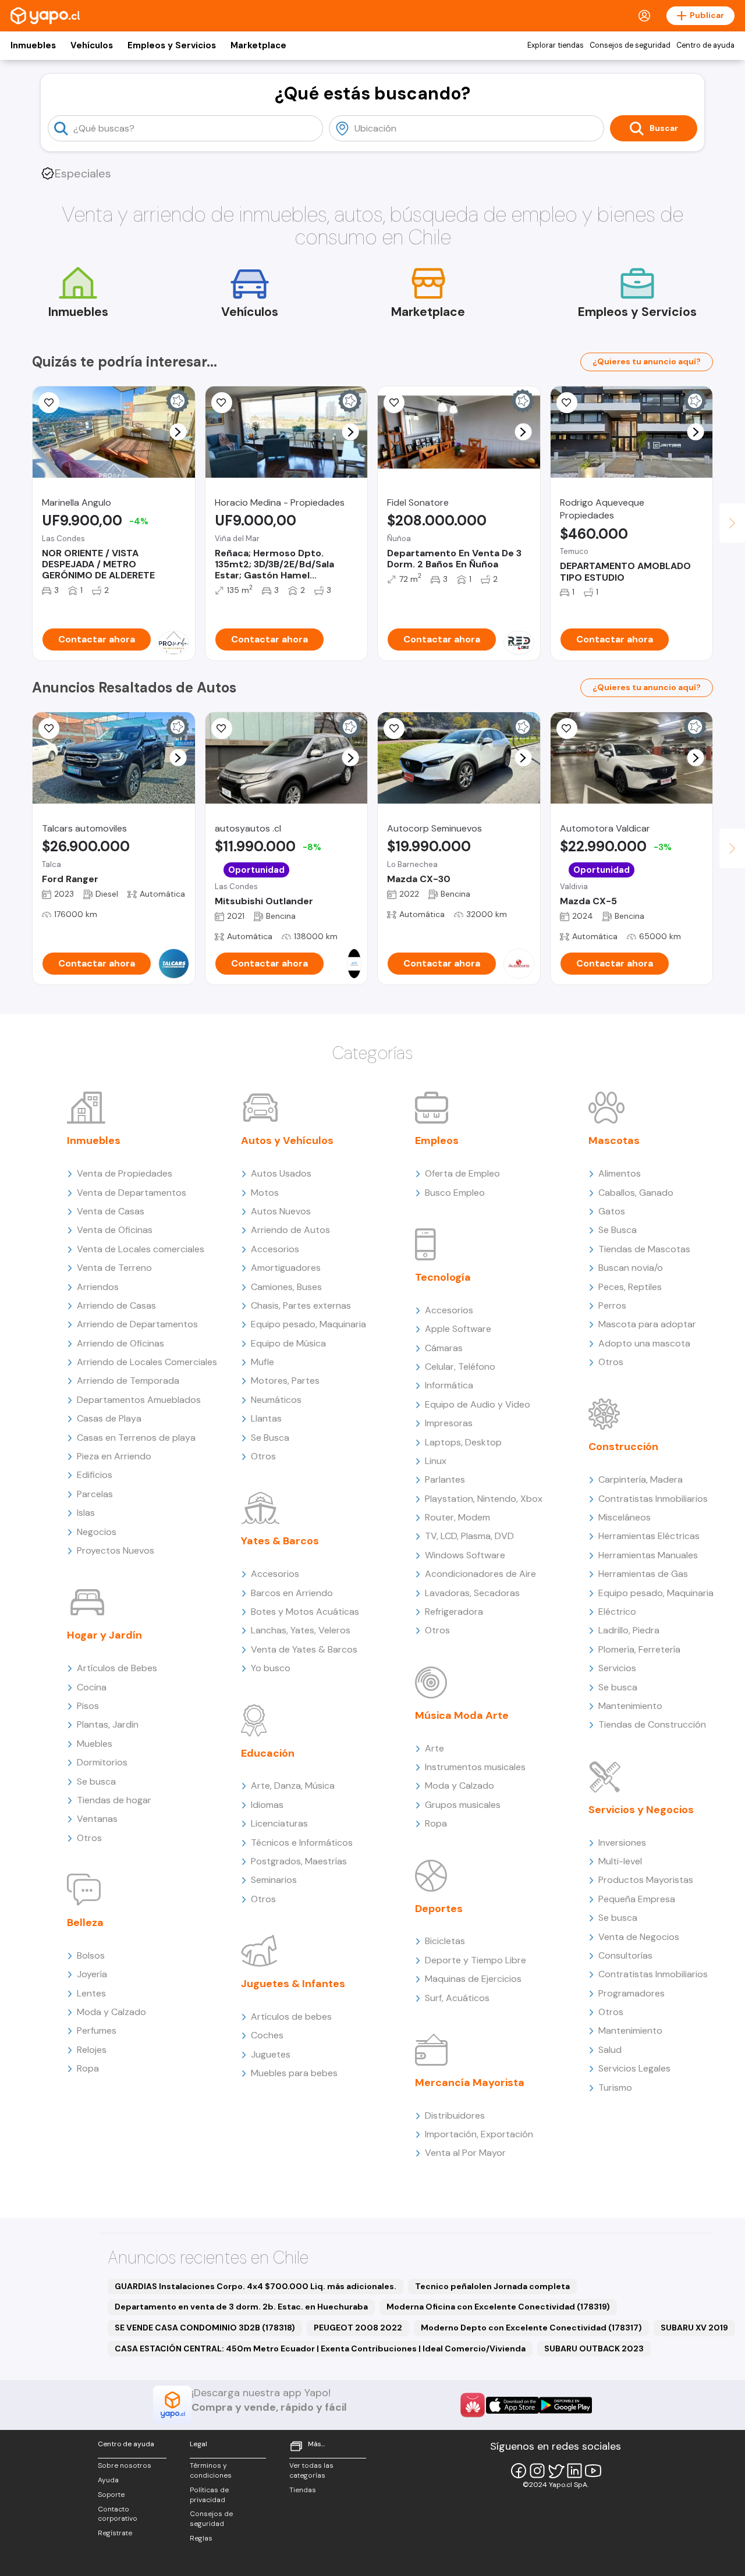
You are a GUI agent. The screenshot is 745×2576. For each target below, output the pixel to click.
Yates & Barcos (280, 1541)
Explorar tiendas (556, 45)
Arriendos (98, 1287)
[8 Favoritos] (394, 403)
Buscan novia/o (631, 1268)
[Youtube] (593, 2471)
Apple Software (458, 1329)
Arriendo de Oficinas (120, 1343)
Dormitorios (102, 1762)
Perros (612, 1305)
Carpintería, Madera (641, 1479)
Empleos (437, 1140)
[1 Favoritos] (567, 729)
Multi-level (620, 1861)
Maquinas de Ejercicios (473, 1979)
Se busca (96, 1781)
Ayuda (108, 2480)
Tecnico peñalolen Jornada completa (492, 2286)
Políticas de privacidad (209, 2495)
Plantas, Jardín (108, 1724)
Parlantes (445, 1479)
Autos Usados (281, 1173)
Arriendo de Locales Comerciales (147, 1362)
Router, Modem (457, 1517)
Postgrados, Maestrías (299, 1861)
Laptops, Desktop (463, 1442)
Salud (610, 2050)
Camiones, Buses (286, 1287)
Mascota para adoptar (647, 1324)
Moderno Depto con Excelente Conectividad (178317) (531, 2328)
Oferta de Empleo (462, 1173)
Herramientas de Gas (643, 1574)
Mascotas (614, 1140)
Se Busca (270, 1438)
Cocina (92, 1687)
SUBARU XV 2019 (694, 2328)
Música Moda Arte (462, 1715)
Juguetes (271, 2054)
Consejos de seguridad (630, 45)
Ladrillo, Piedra (629, 1630)
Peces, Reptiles (630, 1287)
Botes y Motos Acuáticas (305, 1612)
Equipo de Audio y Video (478, 1404)
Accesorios (275, 1249)
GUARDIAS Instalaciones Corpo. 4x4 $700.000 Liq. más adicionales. (256, 2286)
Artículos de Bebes (117, 1668)
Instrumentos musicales (475, 1767)
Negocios (97, 1532)
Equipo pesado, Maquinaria (308, 1324)
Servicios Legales (634, 2068)
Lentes (91, 1993)
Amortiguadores (286, 1268)
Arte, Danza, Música (293, 1786)
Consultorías (625, 1955)
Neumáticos (276, 1400)
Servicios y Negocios (641, 1810)
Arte (434, 1748)
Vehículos (92, 45)
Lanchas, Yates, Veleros (301, 1630)
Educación (268, 1753)
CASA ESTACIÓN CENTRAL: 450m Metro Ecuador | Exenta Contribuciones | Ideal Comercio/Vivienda (320, 2348)
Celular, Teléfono (460, 1367)
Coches (267, 2035)
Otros (89, 1838)
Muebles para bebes (294, 2073)
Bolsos (91, 1955)
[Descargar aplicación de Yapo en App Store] (512, 2405)
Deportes (439, 1909)
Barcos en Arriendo (292, 1593)
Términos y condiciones (211, 2470)
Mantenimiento (630, 1706)
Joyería (92, 1974)
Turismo (615, 2088)
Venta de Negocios (639, 1937)
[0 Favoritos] (49, 403)
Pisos (88, 1706)
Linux (436, 1461)
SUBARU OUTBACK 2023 (594, 2348)
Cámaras (444, 1348)
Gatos (612, 1211)
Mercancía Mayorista (470, 2083)
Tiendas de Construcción (652, 1724)
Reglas (201, 2538)
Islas (86, 1513)
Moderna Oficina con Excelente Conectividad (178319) (498, 2307)
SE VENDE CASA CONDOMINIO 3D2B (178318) (205, 2328)
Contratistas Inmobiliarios (653, 1499)
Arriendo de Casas (116, 1305)
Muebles (95, 1744)
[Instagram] (537, 2471)
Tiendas (303, 2490)
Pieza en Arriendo (114, 1456)
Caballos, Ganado (636, 1193)
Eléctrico (617, 1612)
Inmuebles (33, 45)
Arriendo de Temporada (128, 1381)
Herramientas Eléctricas (649, 1536)
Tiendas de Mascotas (644, 1249)
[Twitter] (556, 2471)
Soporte (111, 2495)
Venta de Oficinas (115, 1230)
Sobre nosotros (125, 2465)
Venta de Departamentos (132, 1193)
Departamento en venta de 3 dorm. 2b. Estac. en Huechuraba (241, 2307)
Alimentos (620, 1173)
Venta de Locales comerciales (141, 1249)
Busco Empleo (455, 1193)
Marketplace (258, 45)
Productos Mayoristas (646, 1880)
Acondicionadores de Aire (480, 1574)
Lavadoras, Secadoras (472, 1593)
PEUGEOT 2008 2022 (358, 2328)
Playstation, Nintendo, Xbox (484, 1499)
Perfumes (97, 2030)
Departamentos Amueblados (139, 1400)
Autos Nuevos (281, 1211)
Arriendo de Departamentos (137, 1324)
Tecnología (443, 1277)
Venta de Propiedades (125, 1173)
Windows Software (465, 1555)
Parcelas (95, 1494)
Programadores (632, 1993)
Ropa (88, 2068)
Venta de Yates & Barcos (304, 1649)
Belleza (85, 1923)
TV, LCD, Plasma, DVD (469, 1536)
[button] (178, 432)
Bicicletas (445, 1941)
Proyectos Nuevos (116, 1550)
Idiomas (267, 1805)
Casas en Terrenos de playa (136, 1438)
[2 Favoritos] (567, 403)
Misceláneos (625, 1517)
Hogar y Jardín (104, 1635)
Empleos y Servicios (172, 45)
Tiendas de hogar (114, 1800)
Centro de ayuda (705, 45)
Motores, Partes (285, 1381)
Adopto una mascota (644, 1343)
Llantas (266, 1418)
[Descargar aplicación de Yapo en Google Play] (565, 2405)
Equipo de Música (288, 1343)
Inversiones (622, 1843)
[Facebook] (519, 2471)
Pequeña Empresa (637, 1899)
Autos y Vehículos (287, 1140)
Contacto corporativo (118, 2514)
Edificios (95, 1475)
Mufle (262, 1362)
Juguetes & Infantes (293, 1984)
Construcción (623, 1447)
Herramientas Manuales (648, 1555)
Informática (449, 1385)
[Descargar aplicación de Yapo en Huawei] (473, 2405)
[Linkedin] (574, 2471)
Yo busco (271, 1668)
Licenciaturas (279, 1823)
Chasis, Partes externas (301, 1305)
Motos (265, 1193)
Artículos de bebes (291, 2017)
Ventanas (97, 1819)
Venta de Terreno (114, 1268)
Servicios (617, 1668)
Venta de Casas (111, 1211)
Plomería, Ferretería (639, 1649)
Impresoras (449, 1423)
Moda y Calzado (111, 2012)
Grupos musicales (463, 1805)
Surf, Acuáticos (457, 1998)
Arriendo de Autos (290, 1230)
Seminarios (274, 1880)
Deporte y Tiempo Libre (476, 1960)
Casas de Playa (109, 1418)
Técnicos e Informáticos (302, 1843)
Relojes (92, 2050)
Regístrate (115, 2533)
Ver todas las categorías (311, 2470)
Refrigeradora (454, 1612)
